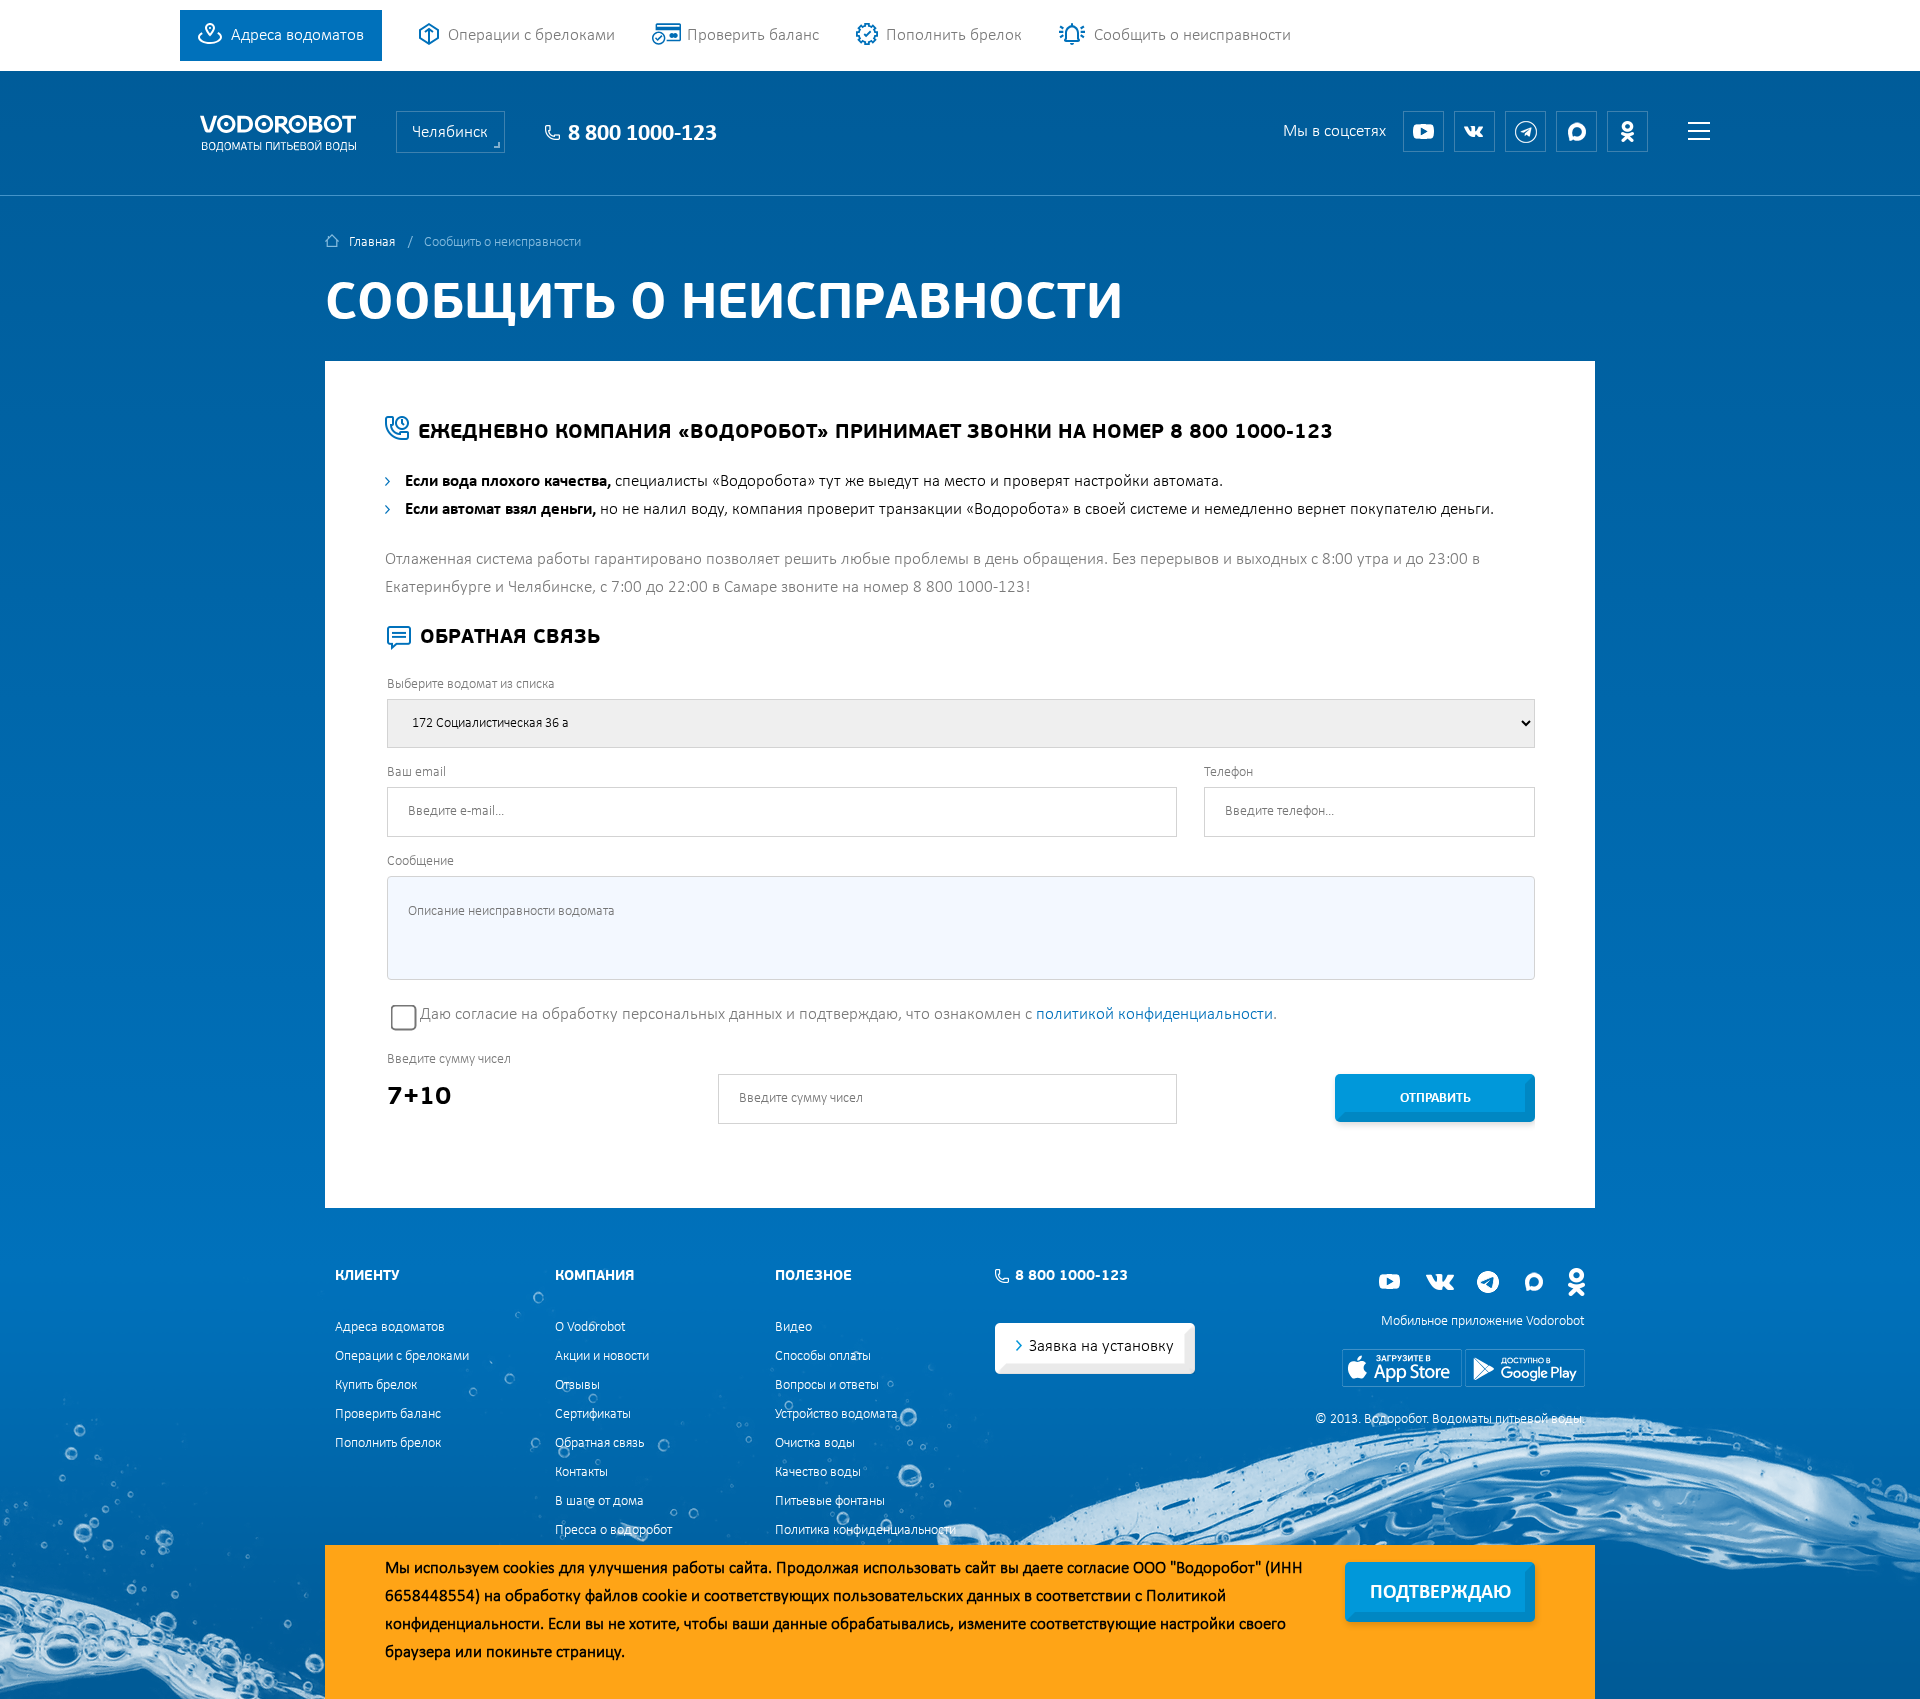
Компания (594, 1276)
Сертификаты (593, 1414)
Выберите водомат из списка (471, 684)
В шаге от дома (599, 1501)
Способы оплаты (823, 1356)
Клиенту (367, 1276)
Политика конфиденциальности (865, 1530)
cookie (664, 1596)
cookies (529, 1568)
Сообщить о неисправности (1192, 35)
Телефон (1228, 772)
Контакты (581, 1472)
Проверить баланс (753, 35)
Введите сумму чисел (449, 1059)
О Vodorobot (590, 1327)
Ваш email (416, 772)
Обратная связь (599, 1443)
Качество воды (818, 1472)
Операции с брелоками (531, 35)
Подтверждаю (1440, 1593)
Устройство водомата (836, 1414)
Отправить (1435, 1098)
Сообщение (420, 861)
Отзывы (577, 1385)
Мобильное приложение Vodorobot (1483, 1321)
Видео (793, 1327)
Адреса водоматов (297, 35)
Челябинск (450, 132)
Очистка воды (815, 1443)
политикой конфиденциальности (1154, 1014)
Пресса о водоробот (613, 1530)
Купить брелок (376, 1385)
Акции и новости (602, 1356)
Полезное (813, 1276)
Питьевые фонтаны (830, 1501)
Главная (372, 242)
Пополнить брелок (954, 35)
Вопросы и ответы (827, 1385)
